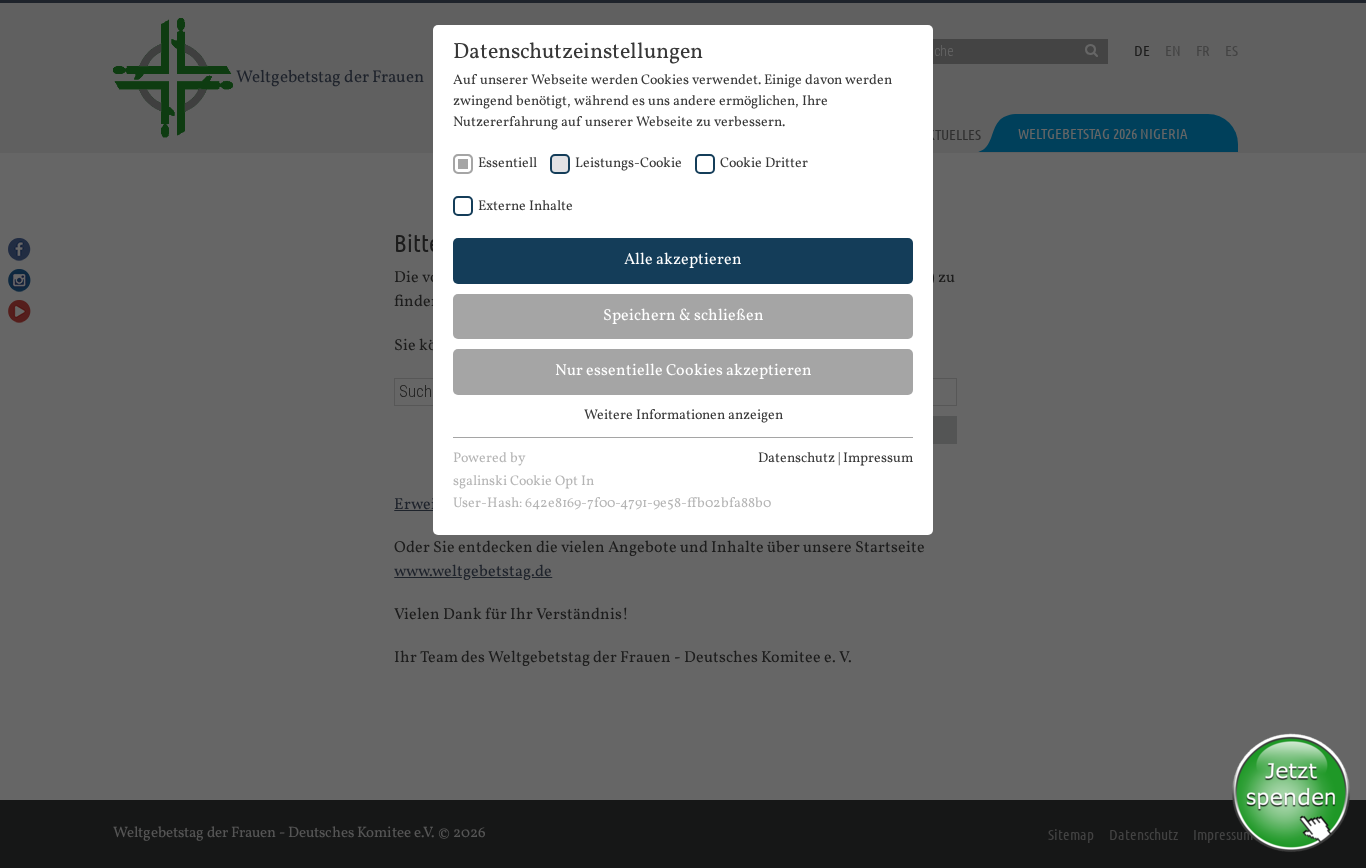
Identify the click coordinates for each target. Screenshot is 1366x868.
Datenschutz (796, 458)
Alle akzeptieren (683, 260)
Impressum (878, 458)
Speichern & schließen (683, 316)
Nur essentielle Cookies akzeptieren (683, 371)
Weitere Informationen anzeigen (683, 415)
